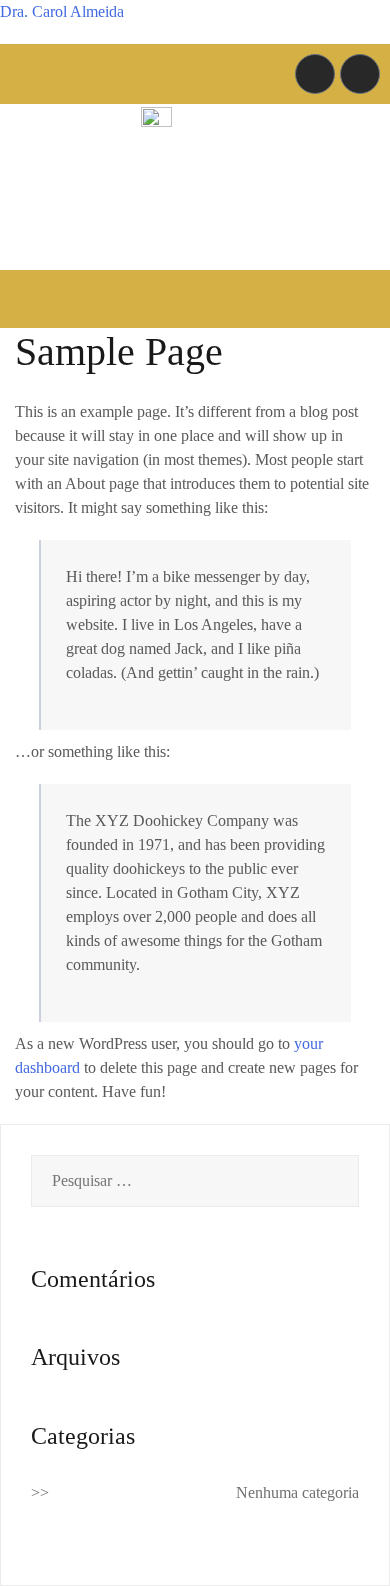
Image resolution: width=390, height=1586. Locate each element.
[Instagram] (315, 74)
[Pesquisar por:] (195, 1181)
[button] (195, 298)
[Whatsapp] (360, 74)
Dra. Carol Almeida (62, 11)
